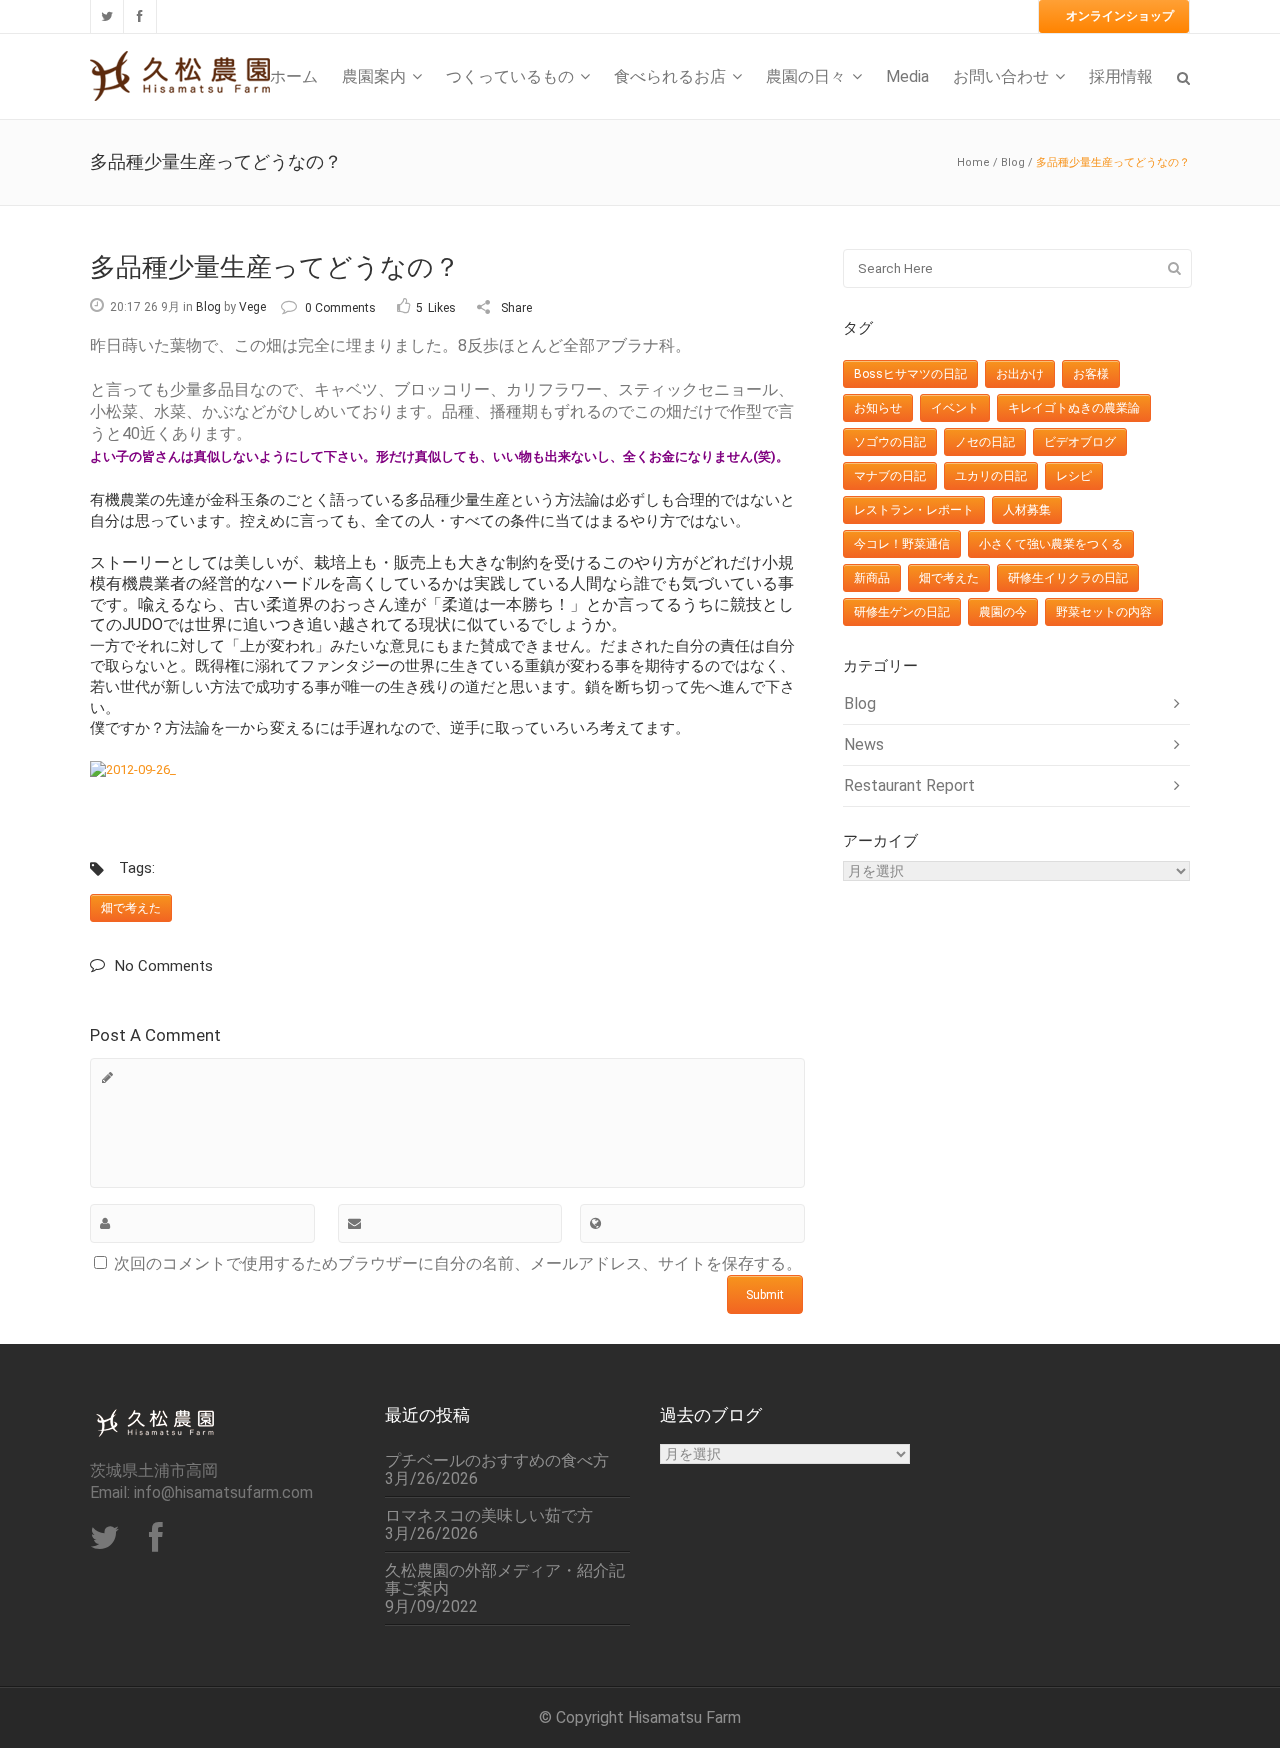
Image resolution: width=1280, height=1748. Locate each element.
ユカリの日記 (991, 476)
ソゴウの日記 (890, 442)
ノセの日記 (985, 442)
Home (973, 162)
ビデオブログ (1080, 442)
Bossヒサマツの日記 (910, 374)
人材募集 (1027, 510)
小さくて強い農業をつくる (1051, 544)
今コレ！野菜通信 (902, 544)
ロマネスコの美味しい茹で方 (489, 1516)
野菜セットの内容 (1104, 612)
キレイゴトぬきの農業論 (1074, 408)
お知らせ (878, 408)
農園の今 (1003, 612)
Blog (1013, 162)
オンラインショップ (1120, 16)
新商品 (872, 578)
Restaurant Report (909, 785)
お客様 (1091, 374)
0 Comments (340, 308)
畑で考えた (131, 908)
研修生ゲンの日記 (902, 612)
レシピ (1074, 476)
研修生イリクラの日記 (1068, 578)
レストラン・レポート (914, 510)
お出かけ (1020, 374)
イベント (955, 408)
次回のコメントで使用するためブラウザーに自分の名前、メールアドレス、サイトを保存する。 (458, 1263)
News (864, 744)
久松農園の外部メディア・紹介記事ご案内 (505, 1580)
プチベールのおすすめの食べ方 (497, 1461)
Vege (252, 307)
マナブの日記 (890, 476)
